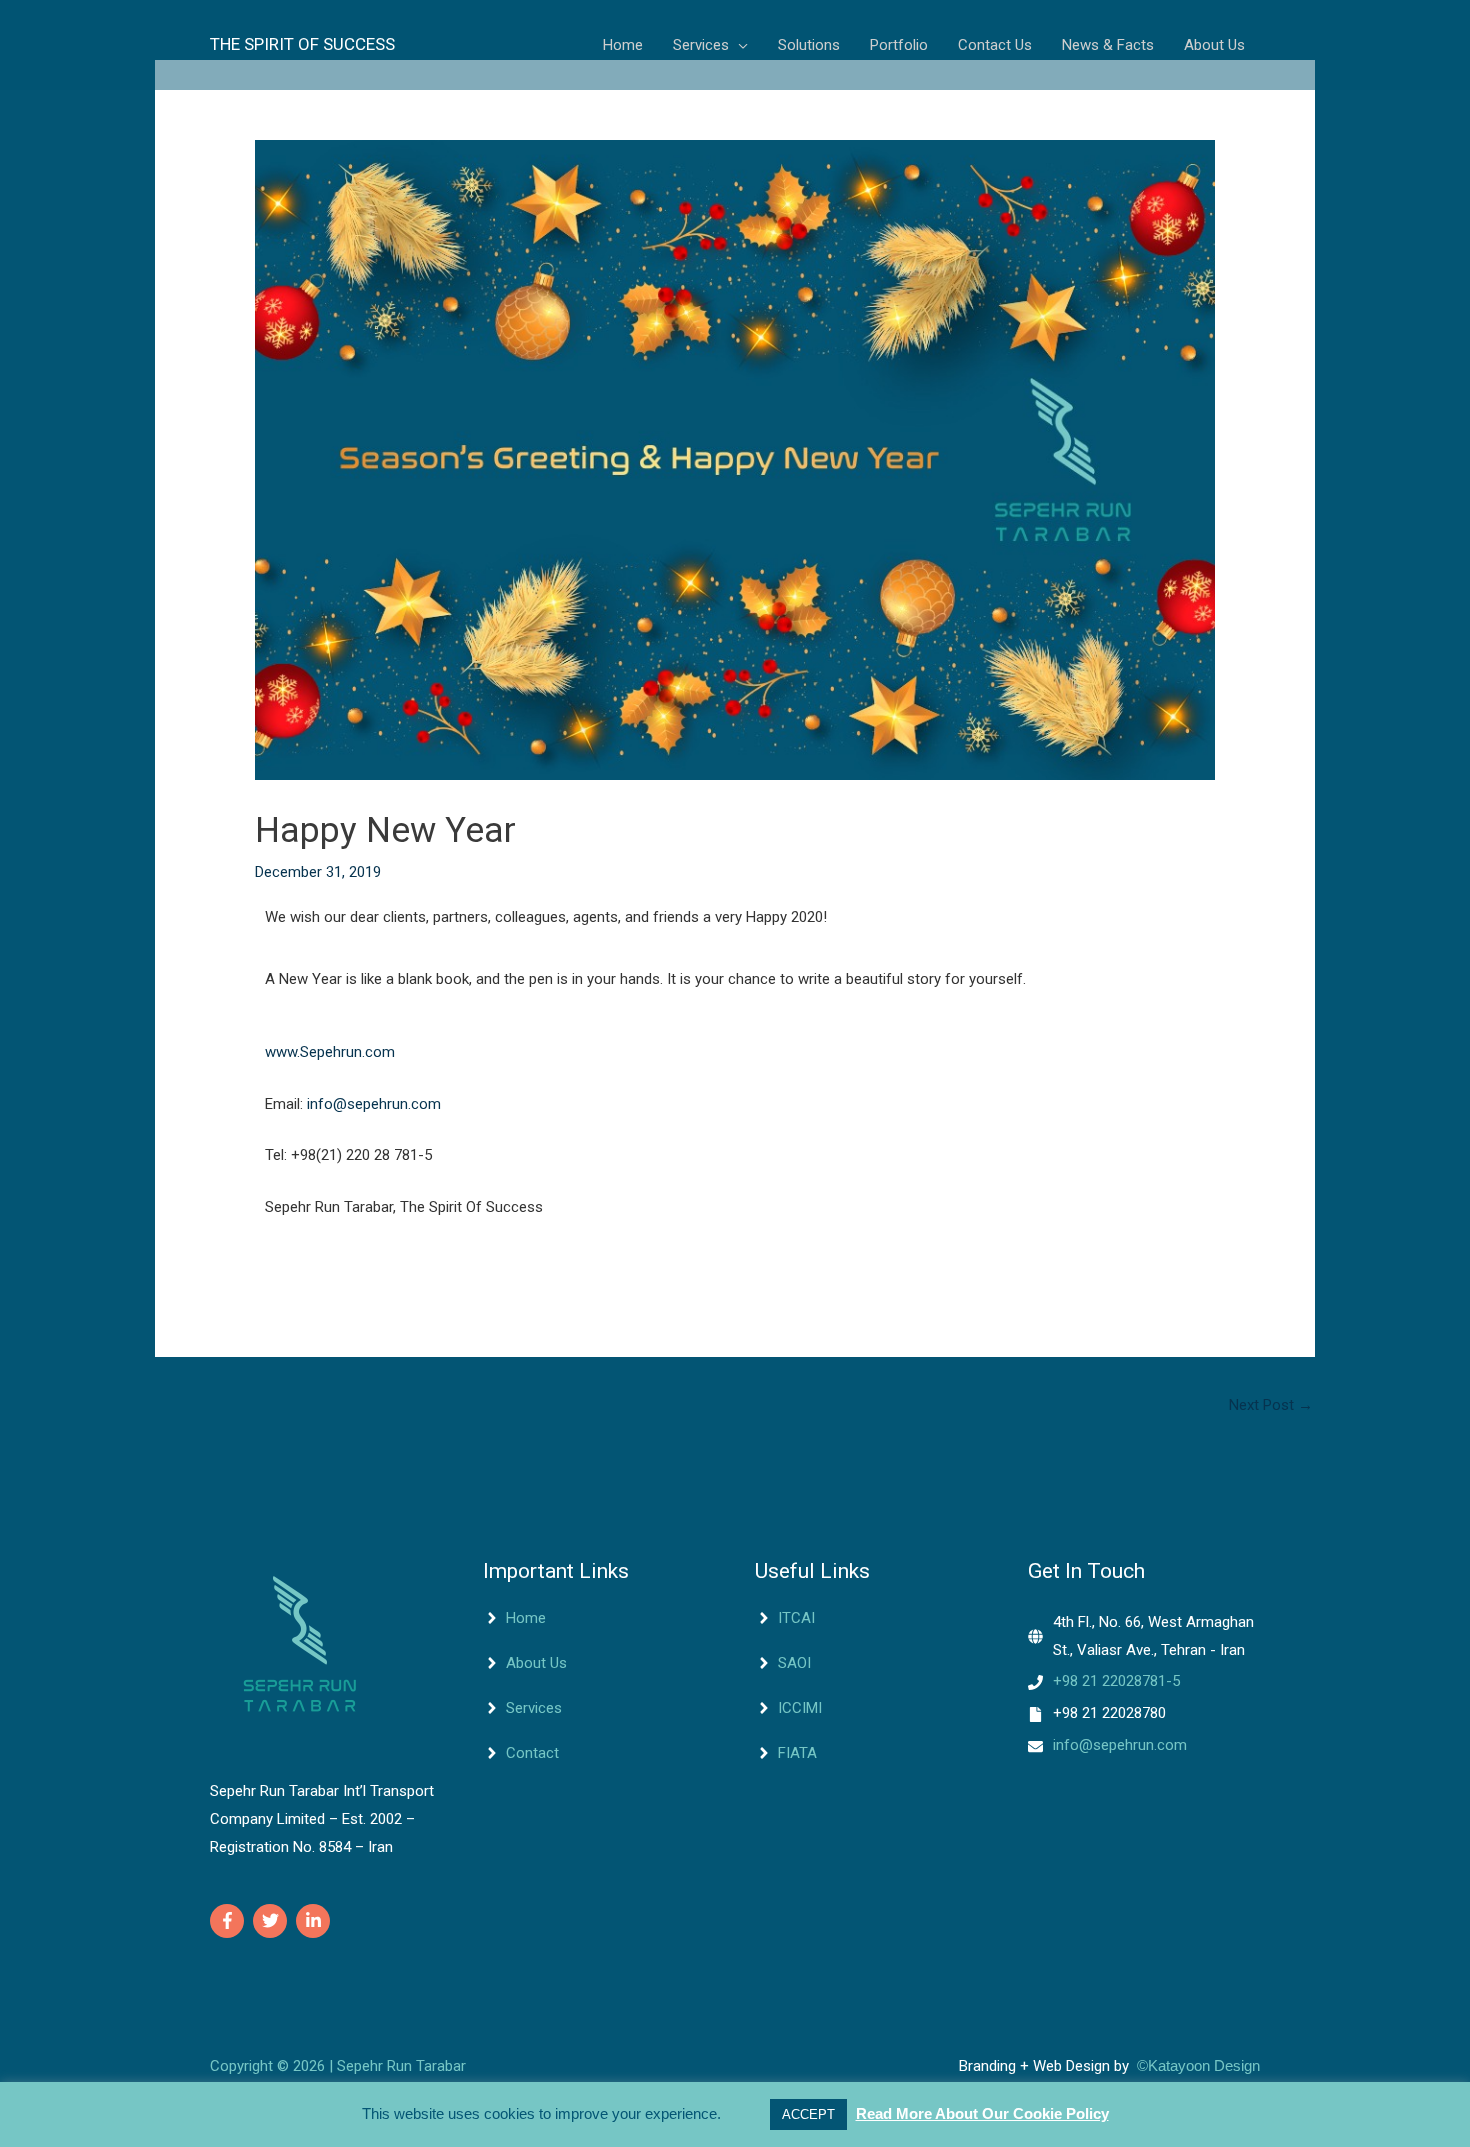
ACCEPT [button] (808, 2114)
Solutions (809, 45)
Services (701, 45)
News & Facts (1108, 45)
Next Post (1271, 1405)
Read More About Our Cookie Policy (982, 2113)
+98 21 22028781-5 (1116, 1681)
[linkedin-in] (315, 1921)
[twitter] (272, 1921)
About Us (1214, 45)
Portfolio (899, 45)
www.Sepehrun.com (330, 1052)
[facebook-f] (229, 1921)
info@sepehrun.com (374, 1104)
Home (623, 45)
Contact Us (995, 45)
